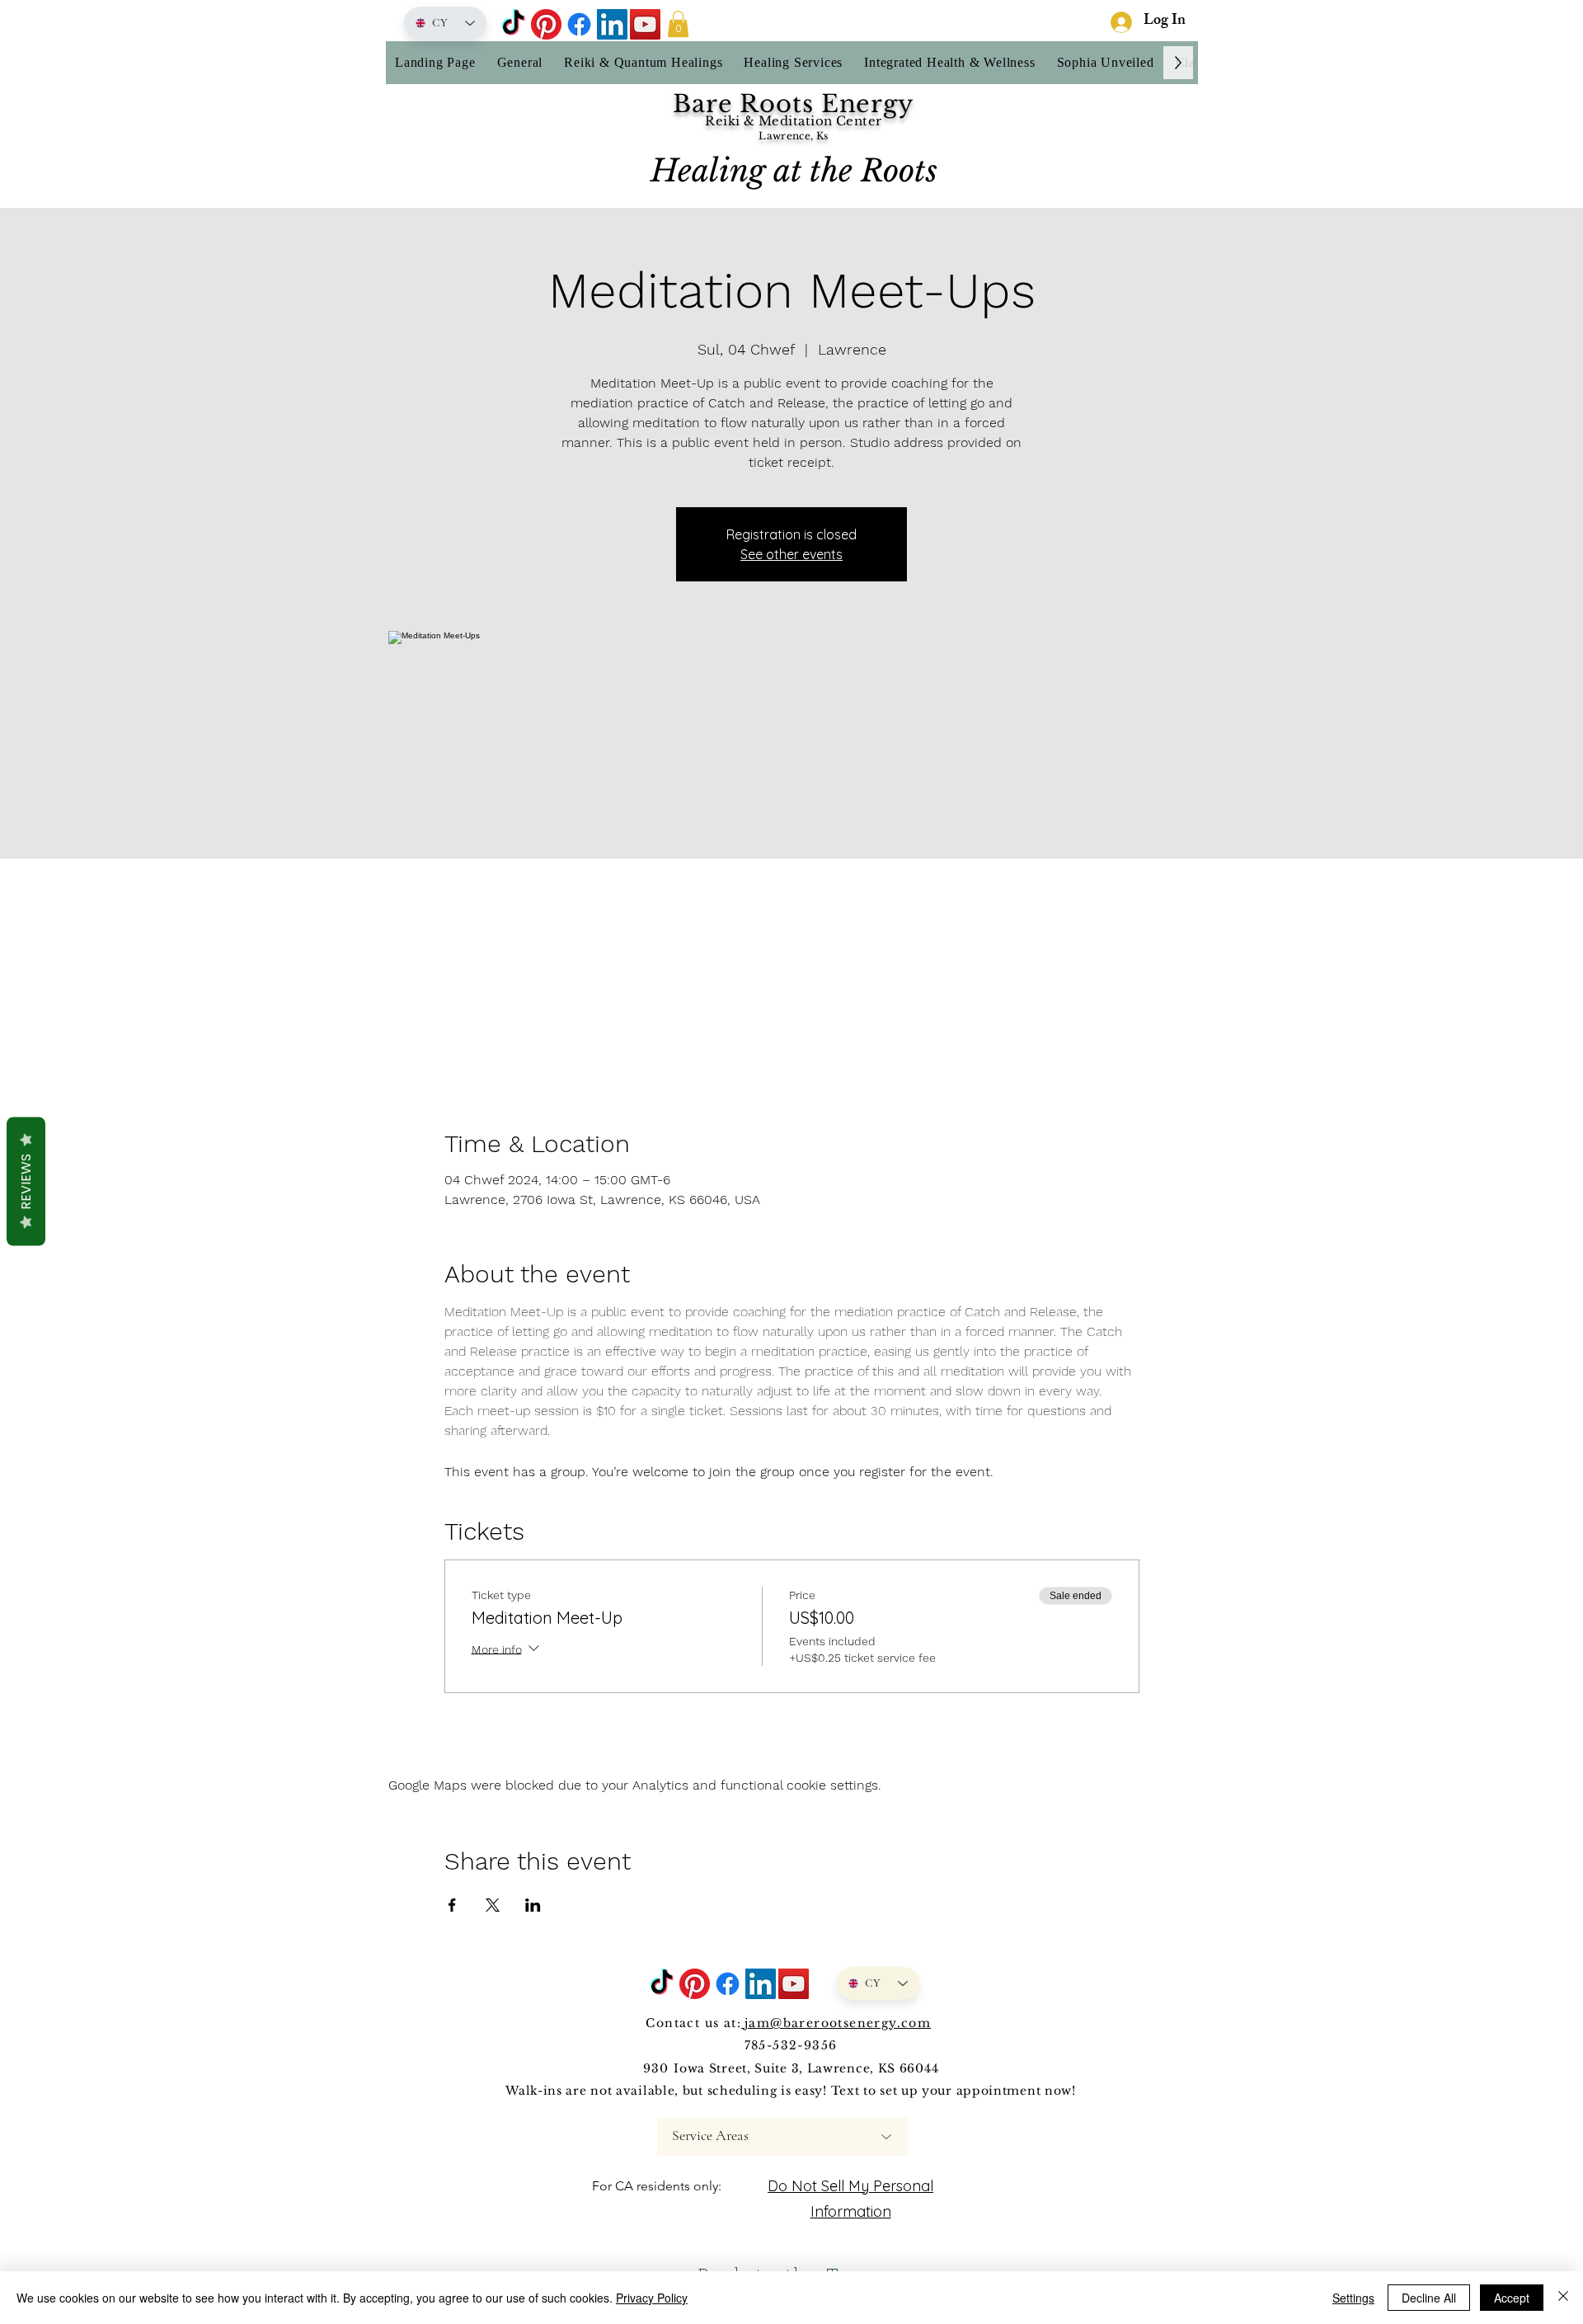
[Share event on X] (493, 1905)
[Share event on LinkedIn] (533, 1905)
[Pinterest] (546, 24)
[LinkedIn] (612, 24)
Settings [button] (1353, 2298)
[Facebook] (579, 24)
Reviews (26, 1182)
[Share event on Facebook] (452, 1905)
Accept (1512, 2298)
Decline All (1429, 2298)
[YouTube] (645, 24)
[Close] (1563, 2298)
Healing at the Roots (794, 171)
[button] (678, 24)
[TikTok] (513, 24)
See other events (791, 554)
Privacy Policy (652, 2298)
